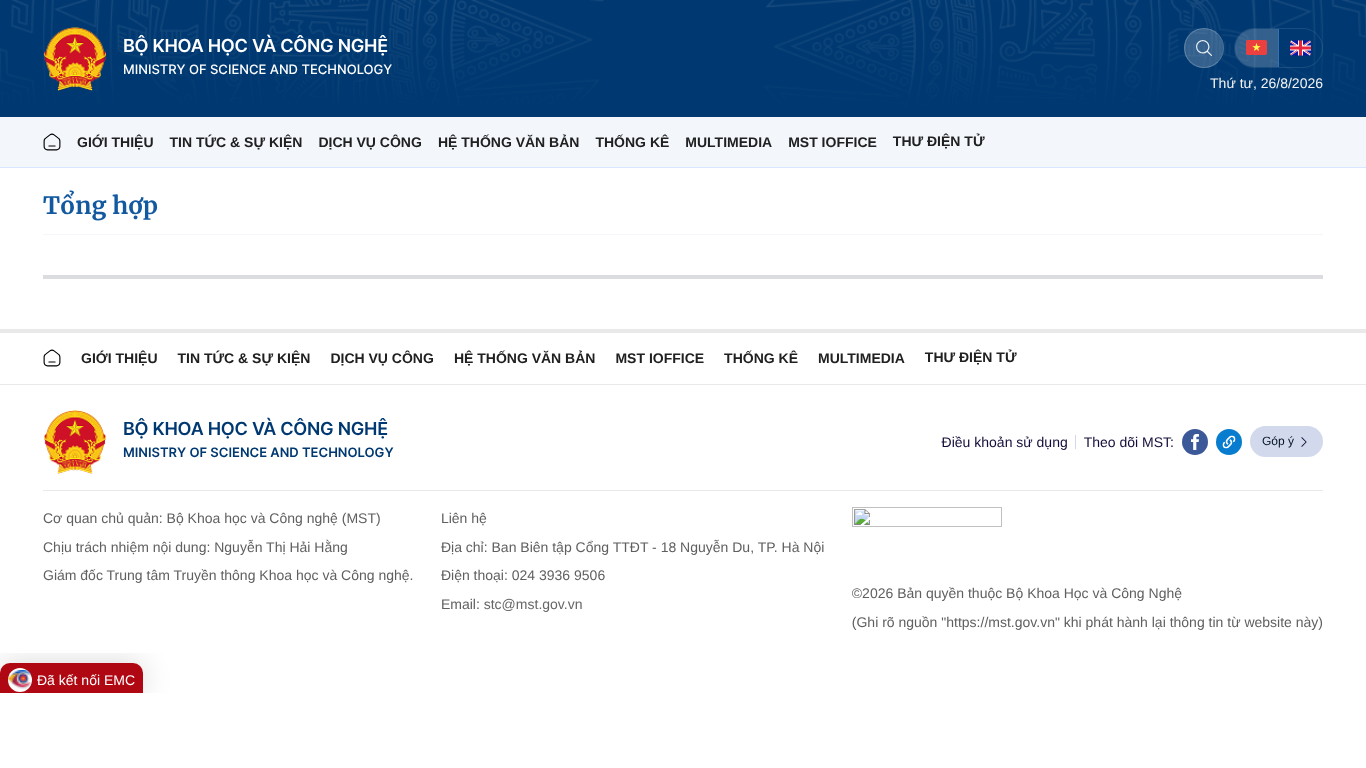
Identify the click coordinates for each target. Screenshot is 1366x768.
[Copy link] (1229, 442)
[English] (1300, 48)
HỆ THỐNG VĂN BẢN (509, 142)
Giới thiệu (115, 142)
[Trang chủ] (52, 142)
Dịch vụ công (369, 142)
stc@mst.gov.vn (533, 604)
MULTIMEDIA (728, 142)
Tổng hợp (100, 205)
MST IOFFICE (832, 142)
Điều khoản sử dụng (1005, 442)
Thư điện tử (971, 357)
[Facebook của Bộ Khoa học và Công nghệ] (1195, 442)
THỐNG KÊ (632, 142)
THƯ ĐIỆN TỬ (939, 141)
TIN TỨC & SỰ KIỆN (236, 142)
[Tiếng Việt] (1256, 48)
